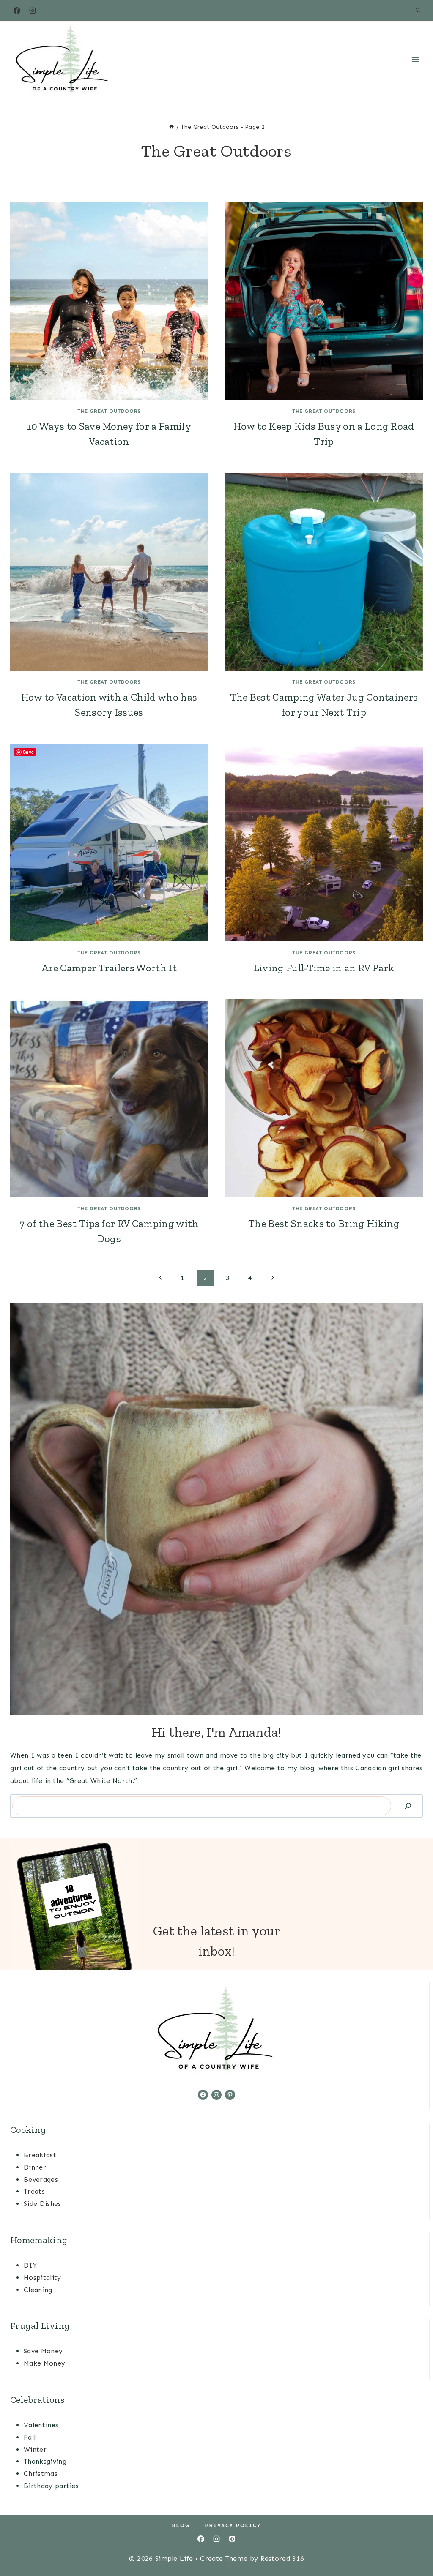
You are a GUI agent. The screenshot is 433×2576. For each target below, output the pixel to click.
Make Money (44, 2363)
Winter (35, 2449)
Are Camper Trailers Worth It (109, 968)
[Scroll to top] (413, 2544)
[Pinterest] (232, 2539)
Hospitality (42, 2278)
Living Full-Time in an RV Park (324, 968)
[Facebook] (17, 11)
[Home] (172, 127)
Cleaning (38, 2290)
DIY (30, 2265)
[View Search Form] (418, 11)
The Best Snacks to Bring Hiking (324, 1223)
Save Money (43, 2351)
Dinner (35, 2167)
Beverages (41, 2179)
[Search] (408, 1806)
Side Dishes (42, 2204)
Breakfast (40, 2155)
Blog (181, 2525)
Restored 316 (282, 2558)
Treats (34, 2191)
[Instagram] (33, 11)
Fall (30, 2437)
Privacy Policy (233, 2525)
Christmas (41, 2474)
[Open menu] (415, 59)
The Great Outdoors (109, 411)
